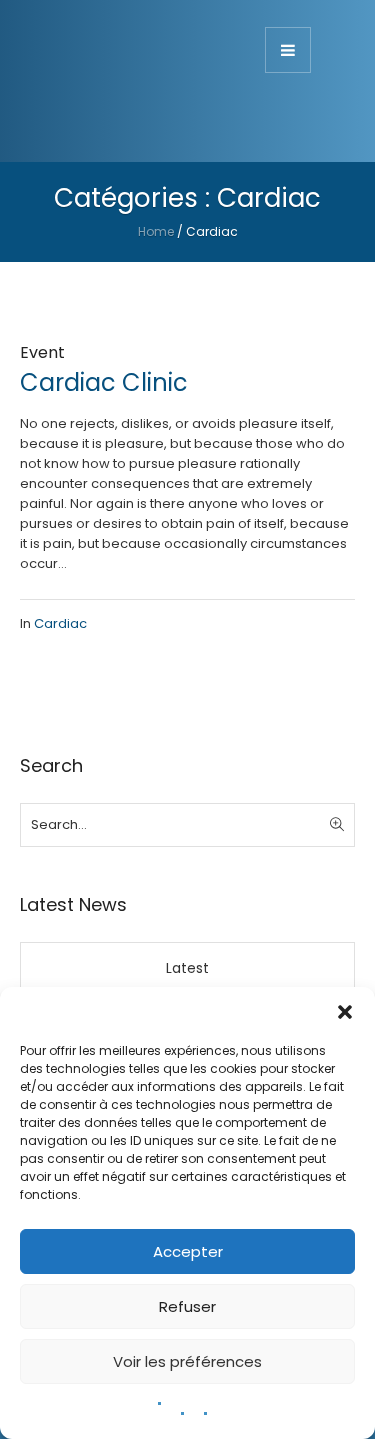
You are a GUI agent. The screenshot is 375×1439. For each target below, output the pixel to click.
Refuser (187, 1306)
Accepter (188, 1251)
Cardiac (60, 623)
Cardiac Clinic (104, 382)
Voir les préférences (187, 1361)
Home (156, 231)
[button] (345, 1012)
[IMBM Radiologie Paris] (120, 87)
